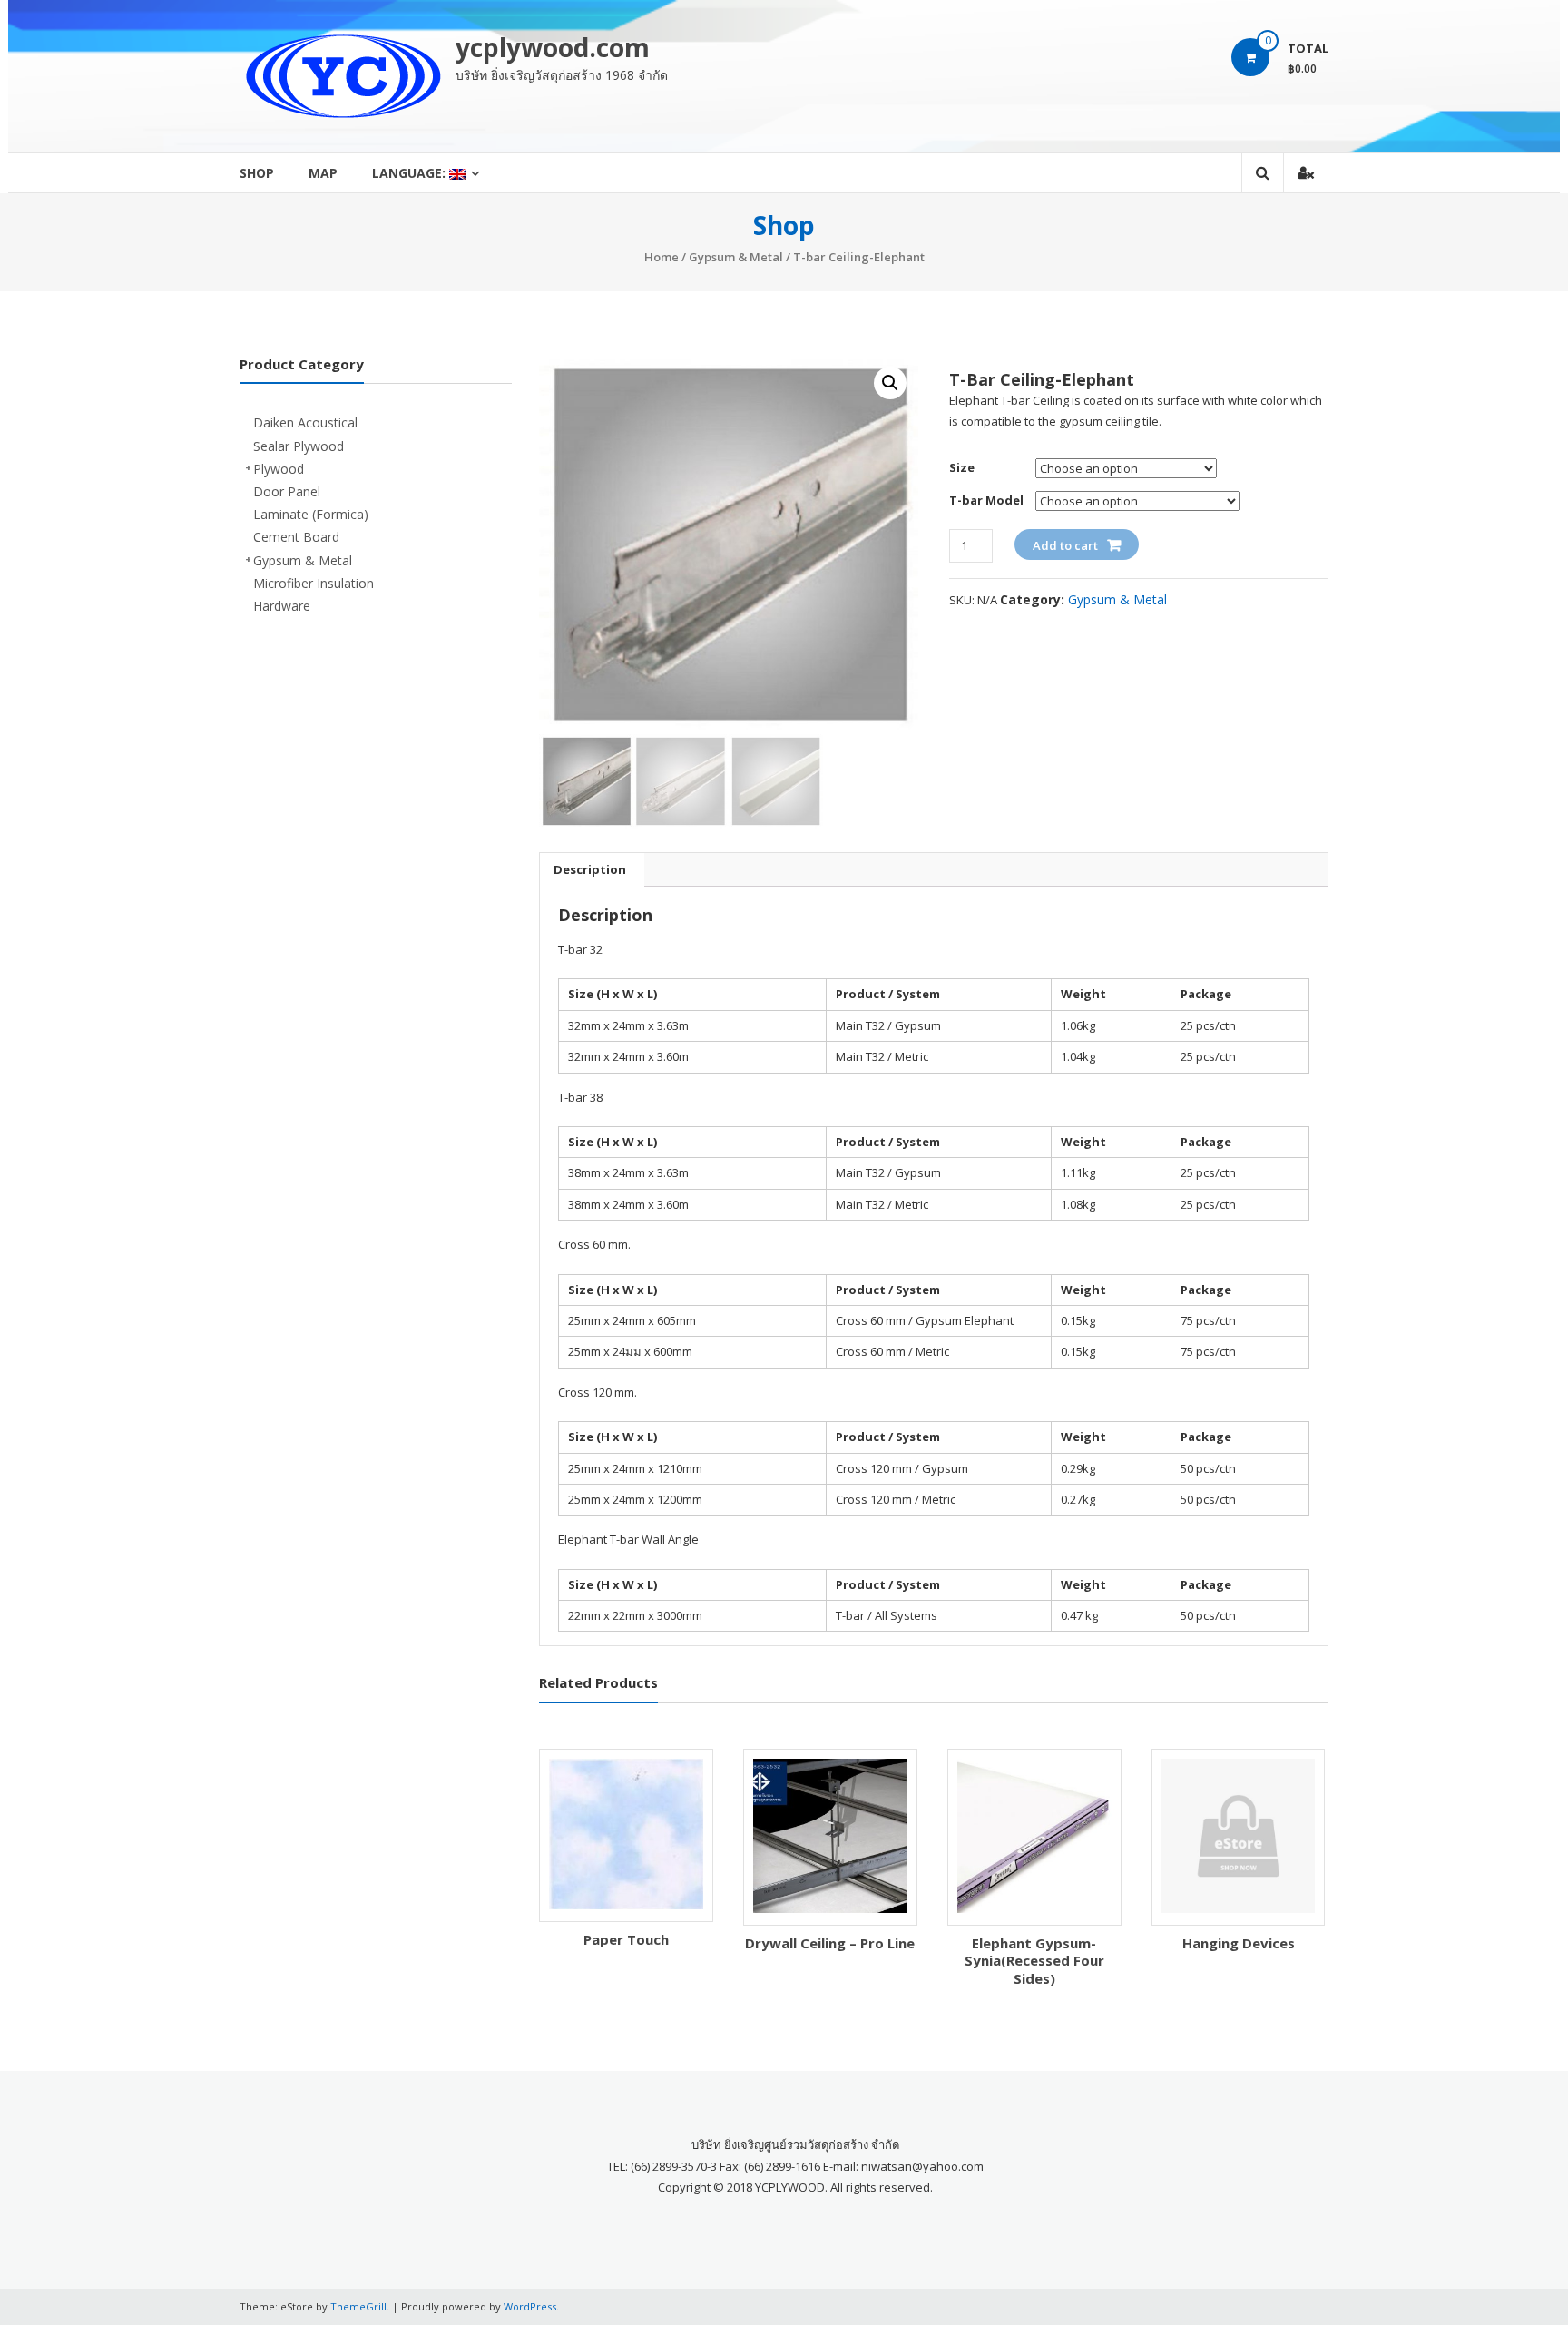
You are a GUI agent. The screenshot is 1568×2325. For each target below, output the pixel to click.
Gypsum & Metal (736, 257)
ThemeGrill (358, 2306)
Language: (411, 173)
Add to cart (1065, 545)
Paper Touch (626, 1939)
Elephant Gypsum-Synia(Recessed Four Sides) (1034, 1961)
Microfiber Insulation (314, 583)
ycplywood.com (553, 47)
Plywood (279, 469)
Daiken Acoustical (305, 422)
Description (590, 869)
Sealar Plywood (299, 446)
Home (661, 257)
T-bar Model (986, 500)
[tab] (590, 869)
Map (323, 173)
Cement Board (296, 537)
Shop (257, 173)
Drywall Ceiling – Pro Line (830, 1943)
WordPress (530, 2306)
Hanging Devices (1239, 1943)
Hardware (282, 606)
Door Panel (287, 491)
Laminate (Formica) (311, 514)
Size (962, 467)
